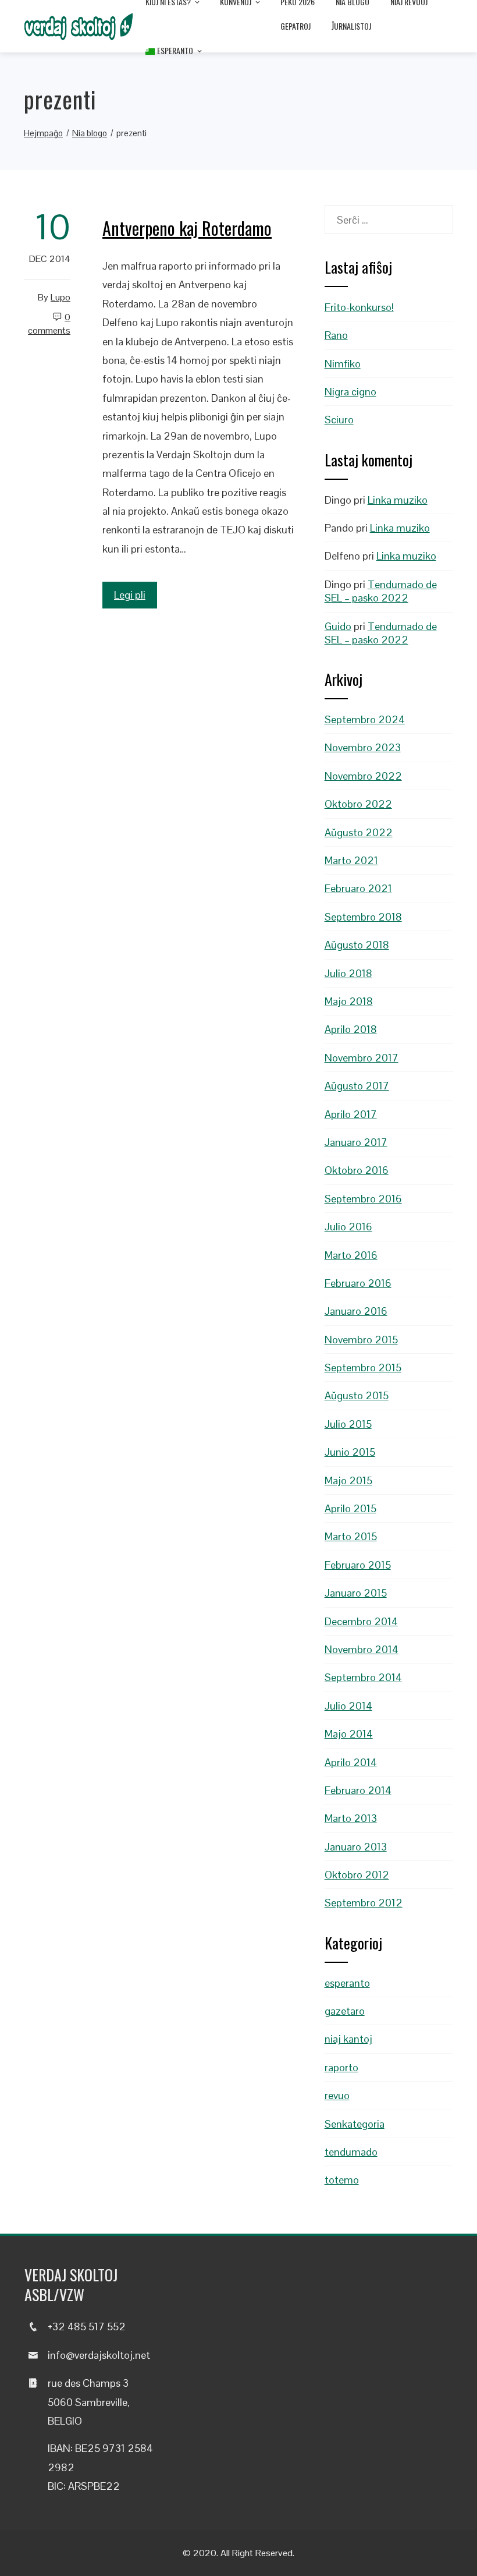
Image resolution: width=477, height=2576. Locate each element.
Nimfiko (343, 364)
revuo (337, 2095)
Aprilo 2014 (351, 1762)
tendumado (351, 2152)
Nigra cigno (350, 392)
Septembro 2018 (363, 917)
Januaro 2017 (356, 1142)
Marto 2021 (351, 860)
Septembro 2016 (363, 1199)
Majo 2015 (348, 1480)
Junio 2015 (350, 1452)
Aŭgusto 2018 (357, 945)
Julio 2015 (348, 1424)
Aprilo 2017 (351, 1114)
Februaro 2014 (358, 1790)
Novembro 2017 (362, 1058)
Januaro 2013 (356, 1847)
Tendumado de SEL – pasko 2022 (381, 591)
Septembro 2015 (363, 1367)
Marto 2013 (351, 1818)
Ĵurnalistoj (351, 26)
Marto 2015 (351, 1536)
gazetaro (345, 2011)
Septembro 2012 (364, 1903)
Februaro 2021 (358, 888)
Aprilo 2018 (351, 1029)
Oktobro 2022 (358, 804)
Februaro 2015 (358, 1565)
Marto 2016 (351, 1255)
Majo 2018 (349, 1001)
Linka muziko (398, 500)
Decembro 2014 (361, 1621)
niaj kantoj (348, 2039)
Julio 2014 (348, 1706)
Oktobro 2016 (357, 1170)
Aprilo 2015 (350, 1508)
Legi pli (130, 595)
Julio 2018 (348, 973)
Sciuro (339, 420)
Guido (338, 626)
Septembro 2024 (365, 719)
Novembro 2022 (363, 776)
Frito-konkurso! (359, 307)
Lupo (60, 297)
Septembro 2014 (363, 1677)
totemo (342, 2180)
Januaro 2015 (356, 1593)
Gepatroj (296, 26)
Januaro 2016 (356, 1311)
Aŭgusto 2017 (357, 1086)
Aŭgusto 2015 (357, 1395)
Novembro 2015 (361, 1340)
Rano (336, 335)
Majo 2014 (349, 1734)
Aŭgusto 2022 (359, 832)
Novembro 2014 (362, 1649)
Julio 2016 (348, 1227)
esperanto (347, 1983)
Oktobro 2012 (357, 1875)
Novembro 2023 (363, 747)
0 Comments (49, 324)
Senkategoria (355, 2124)
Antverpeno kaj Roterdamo (187, 228)
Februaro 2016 (358, 1283)
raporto (341, 2067)
